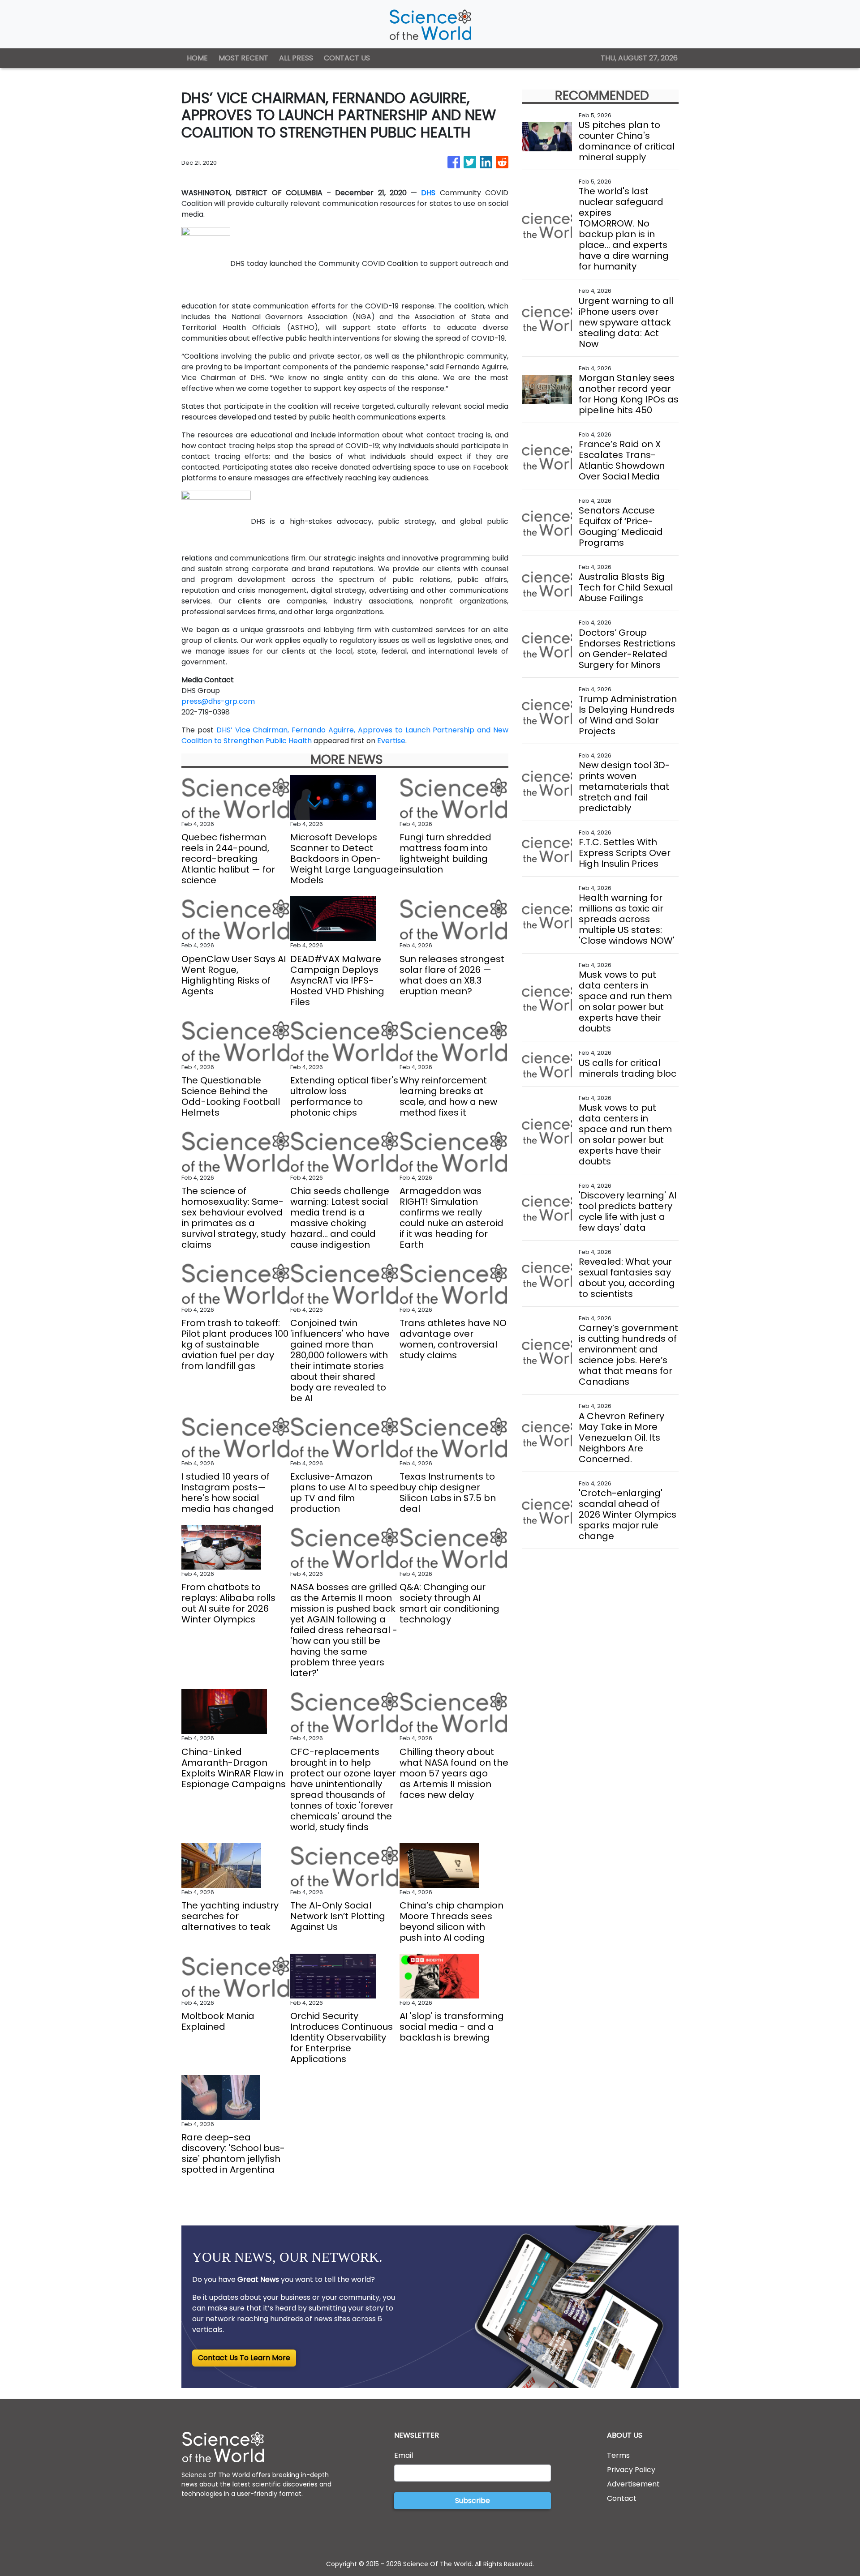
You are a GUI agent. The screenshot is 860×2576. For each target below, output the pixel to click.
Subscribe (473, 2501)
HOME (197, 58)
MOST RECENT (243, 58)
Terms (618, 2455)
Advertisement (633, 2484)
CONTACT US (347, 58)
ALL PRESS (296, 58)
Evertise (391, 741)
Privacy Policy (631, 2470)
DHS (428, 193)
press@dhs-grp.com (218, 701)
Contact (622, 2498)
